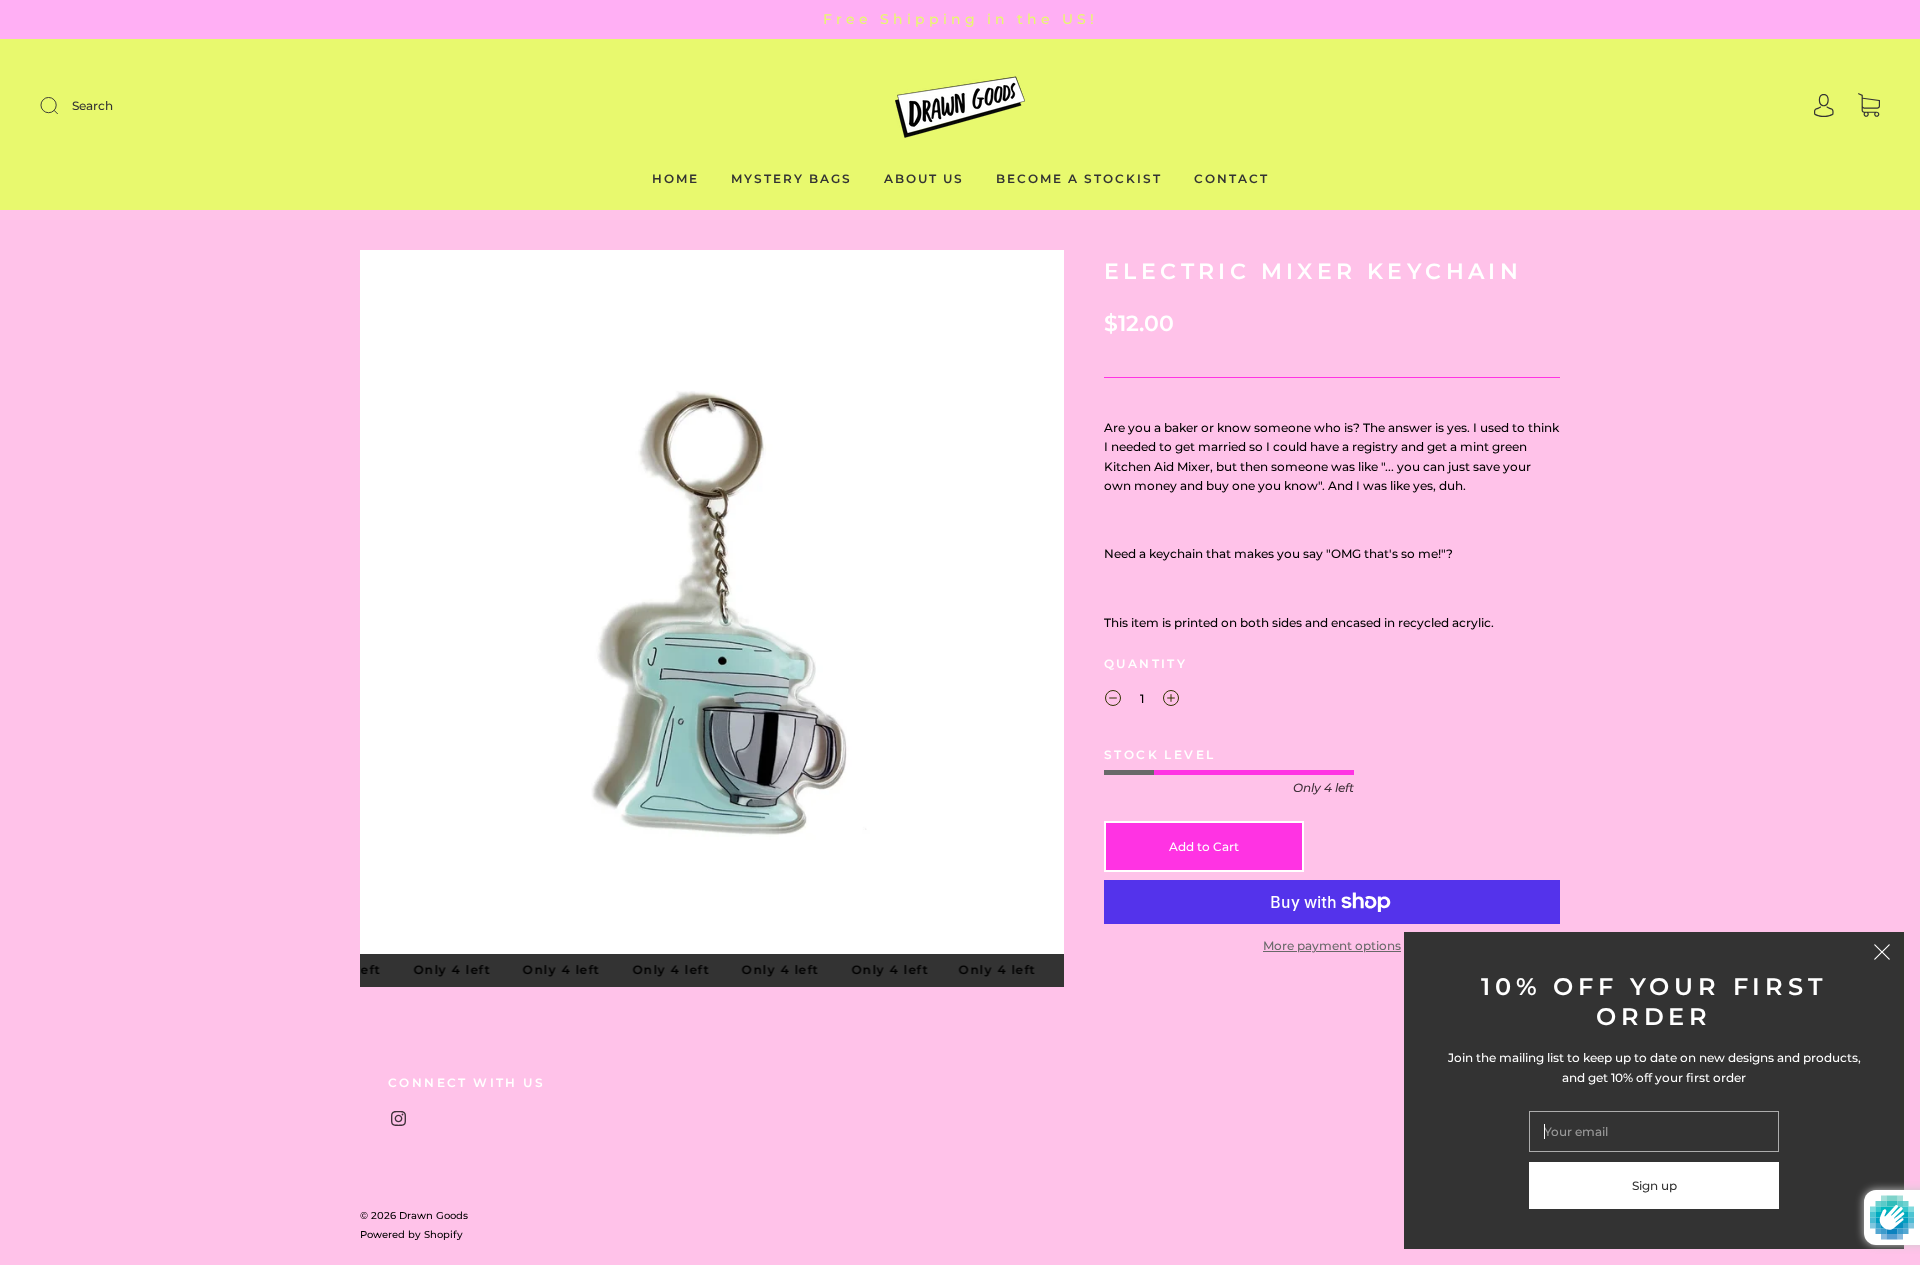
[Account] (1824, 107)
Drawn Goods (433, 1215)
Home (675, 178)
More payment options (1332, 945)
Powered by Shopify (411, 1234)
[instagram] (398, 1118)
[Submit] (183, 105)
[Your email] (1654, 1131)
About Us (924, 178)
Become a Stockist (1079, 178)
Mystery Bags (791, 178)
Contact (1231, 178)
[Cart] (1869, 107)
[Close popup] (1882, 954)
